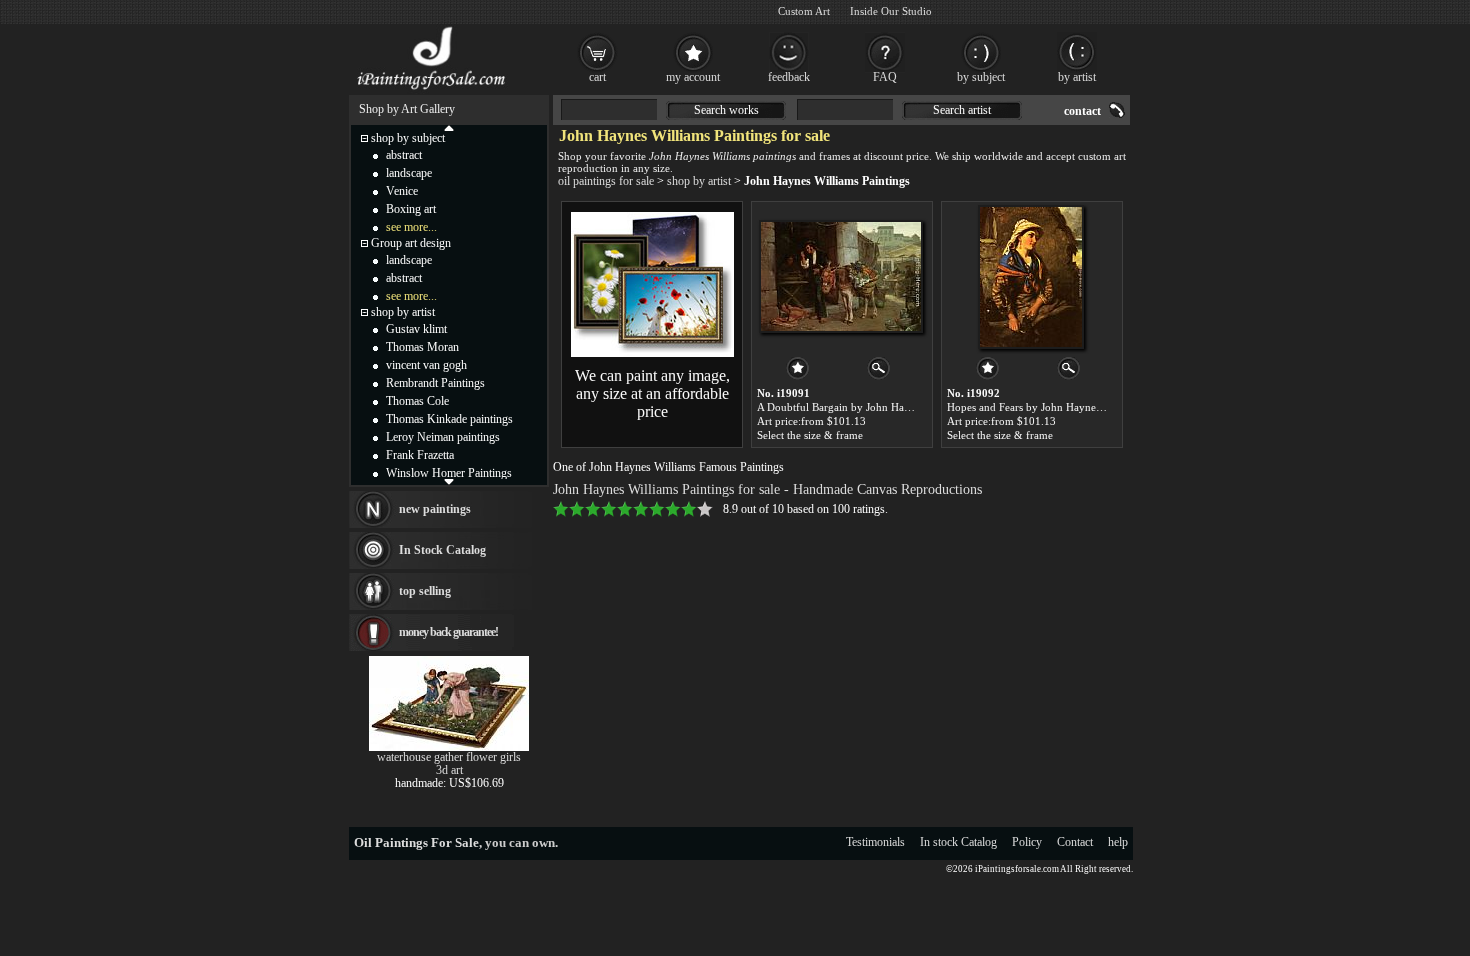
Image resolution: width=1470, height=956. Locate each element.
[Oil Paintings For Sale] (432, 90)
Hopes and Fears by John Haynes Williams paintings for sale (1086, 407)
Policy (1027, 842)
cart (597, 77)
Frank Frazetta (420, 455)
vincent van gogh (426, 365)
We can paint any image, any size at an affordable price (652, 393)
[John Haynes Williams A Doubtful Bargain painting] (841, 277)
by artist (1077, 77)
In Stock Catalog (442, 550)
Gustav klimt (416, 329)
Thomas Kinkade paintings (449, 419)
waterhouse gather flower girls (449, 757)
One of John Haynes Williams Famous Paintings (668, 467)
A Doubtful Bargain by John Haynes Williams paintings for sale (903, 407)
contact (1082, 111)
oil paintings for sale (606, 181)
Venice (402, 191)
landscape (409, 173)
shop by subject (408, 138)
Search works (726, 110)
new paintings (435, 509)
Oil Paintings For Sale (416, 842)
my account (693, 77)
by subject (981, 77)
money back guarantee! (448, 632)
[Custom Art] (652, 353)
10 (705, 509)
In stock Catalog (958, 842)
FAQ (885, 77)
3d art (449, 770)
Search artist (962, 110)
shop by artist (699, 181)
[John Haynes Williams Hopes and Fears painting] (1031, 277)
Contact (1075, 842)
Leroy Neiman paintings (443, 437)
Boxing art (411, 209)
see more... (411, 227)
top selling (425, 591)
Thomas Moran (422, 347)
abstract (404, 155)
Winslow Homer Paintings (449, 473)
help (1118, 842)
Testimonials (875, 842)
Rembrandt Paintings (435, 383)
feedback (789, 77)
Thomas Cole (417, 401)
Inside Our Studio (891, 11)
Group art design (411, 243)
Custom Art (804, 11)
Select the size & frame (810, 435)
